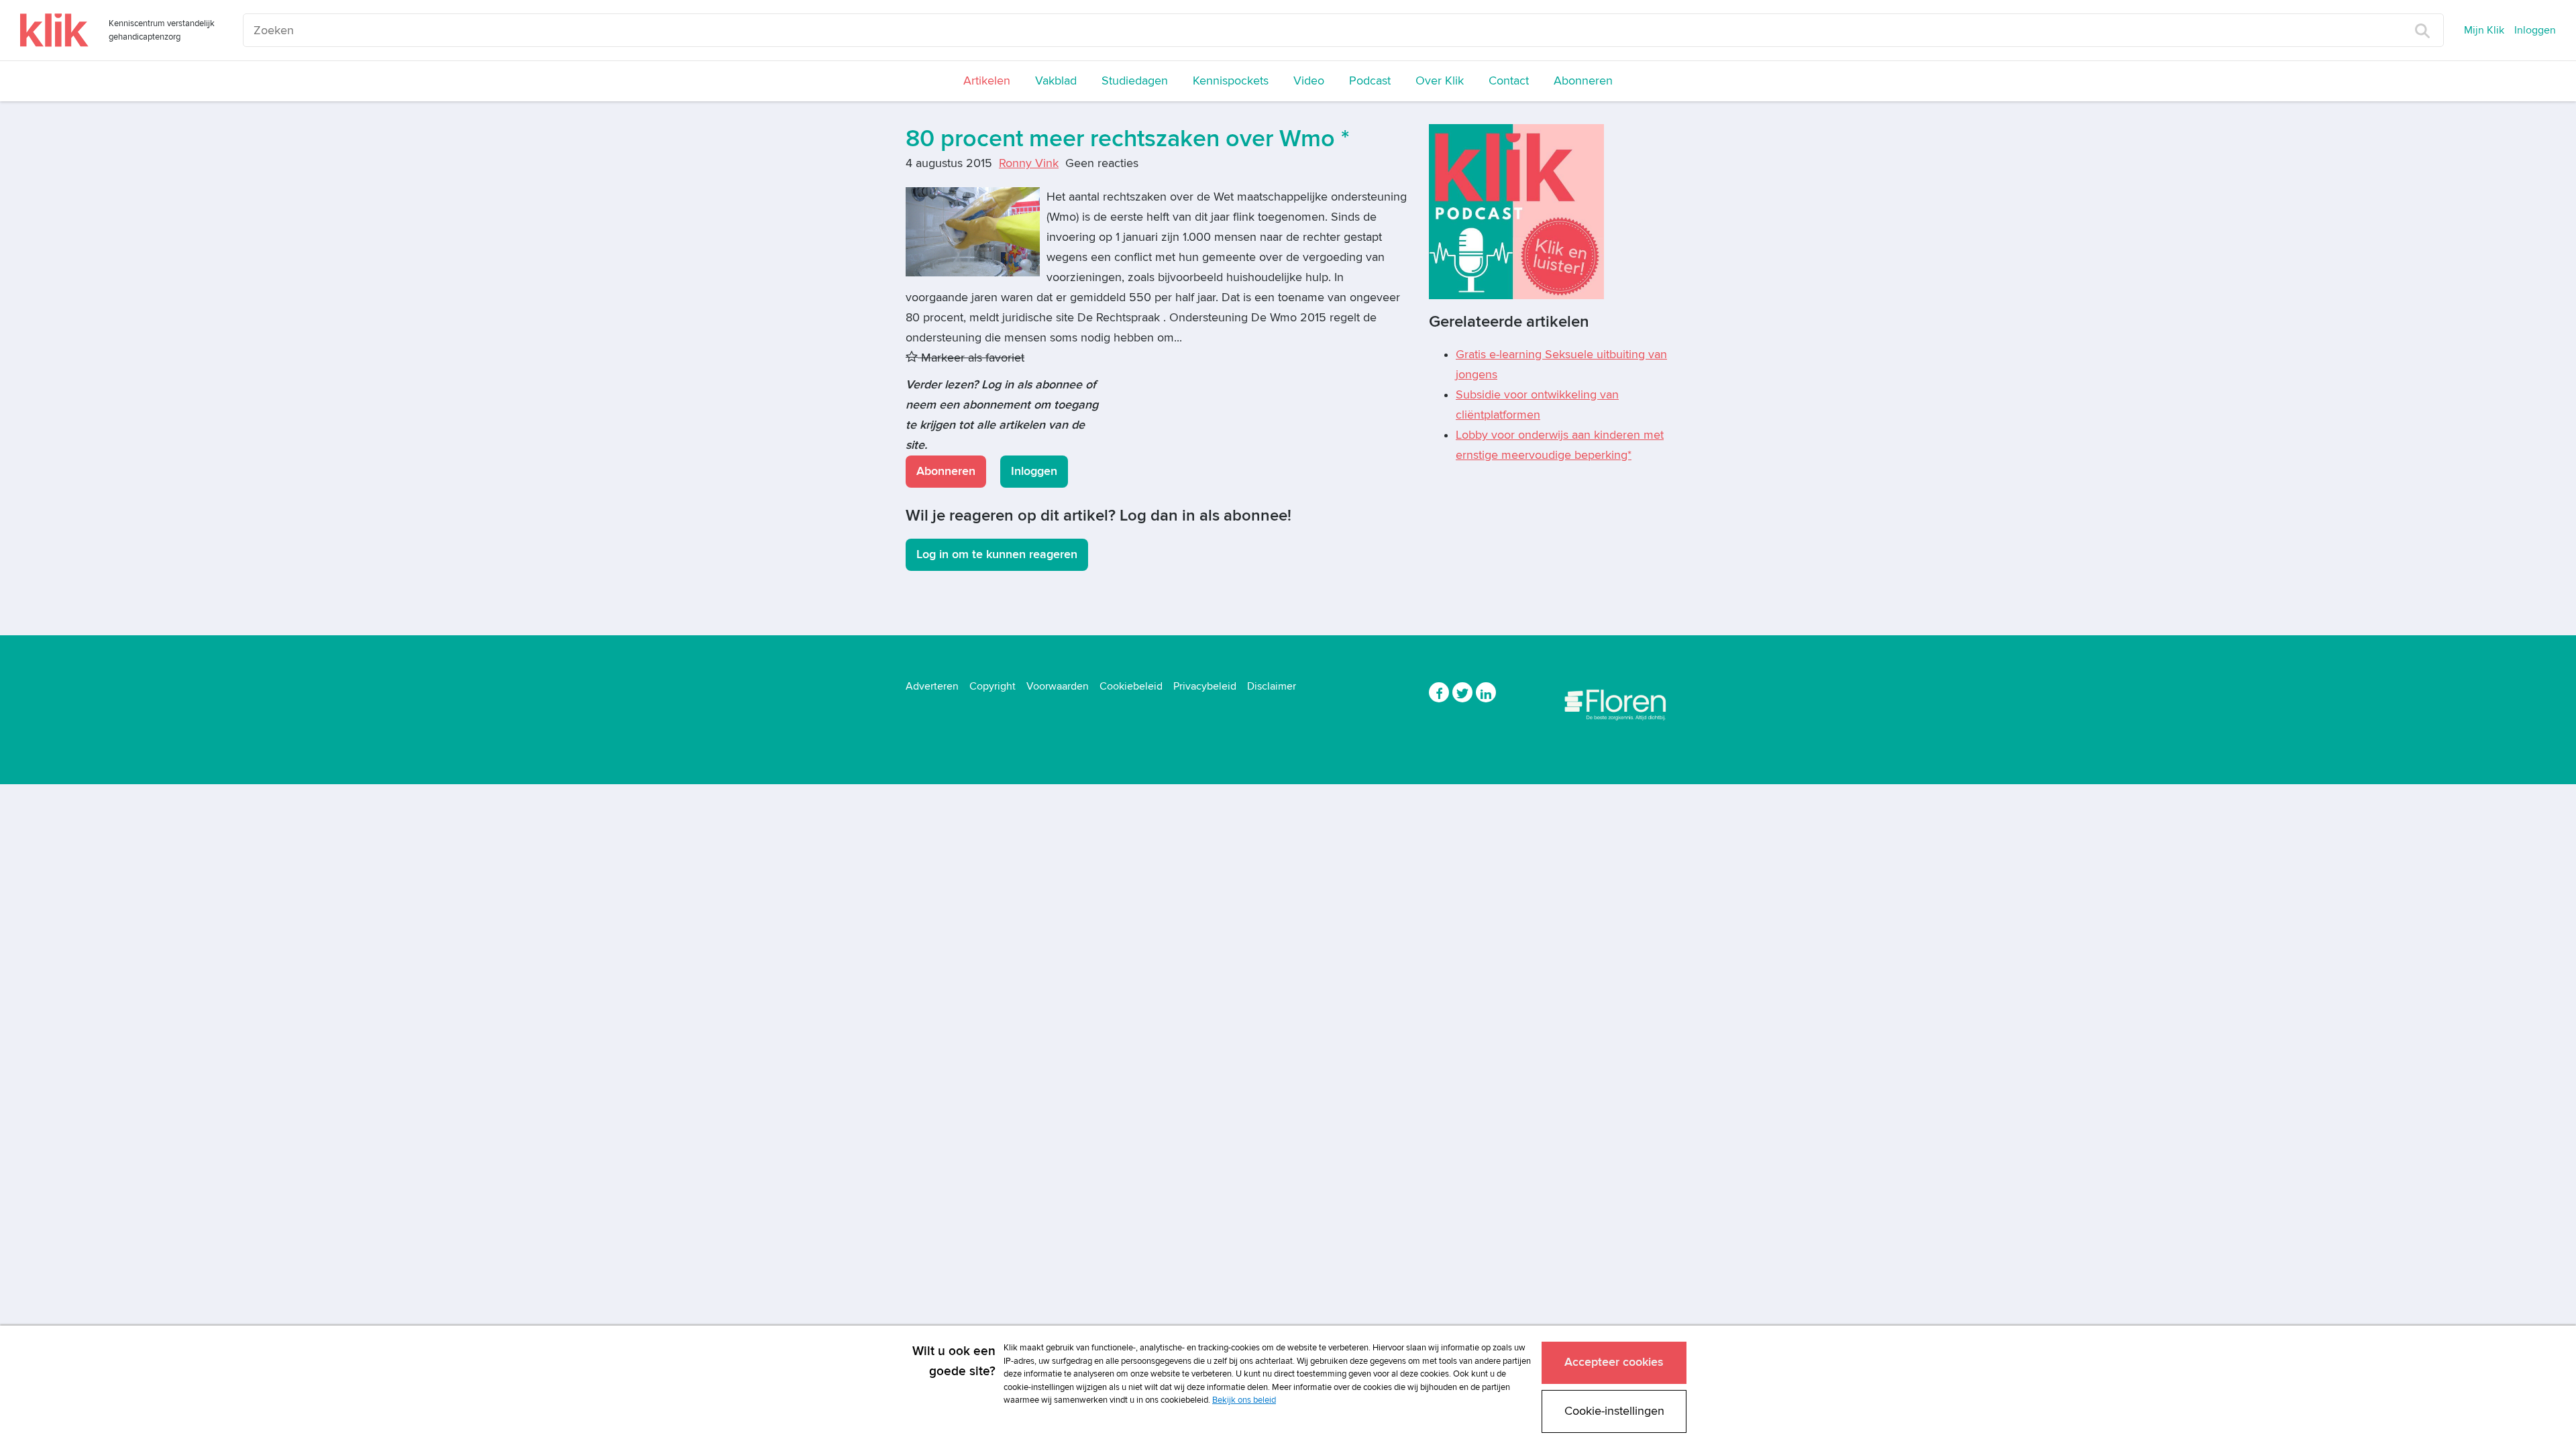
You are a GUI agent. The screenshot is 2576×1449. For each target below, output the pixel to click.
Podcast (1370, 81)
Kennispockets (1231, 81)
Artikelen (987, 81)
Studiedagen (1135, 81)
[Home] (54, 30)
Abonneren (1583, 81)
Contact (1509, 81)
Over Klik (1440, 81)
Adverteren (932, 686)
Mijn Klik (2484, 30)
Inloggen (2535, 30)
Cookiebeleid (1131, 686)
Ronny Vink (1029, 163)
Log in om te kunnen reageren (997, 554)
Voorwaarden (1058, 686)
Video (1309, 81)
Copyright (992, 686)
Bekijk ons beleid (1244, 1400)
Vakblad (1056, 81)
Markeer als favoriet (971, 358)
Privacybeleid (1205, 686)
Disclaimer (1272, 686)
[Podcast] (1516, 211)
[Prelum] (1617, 702)
